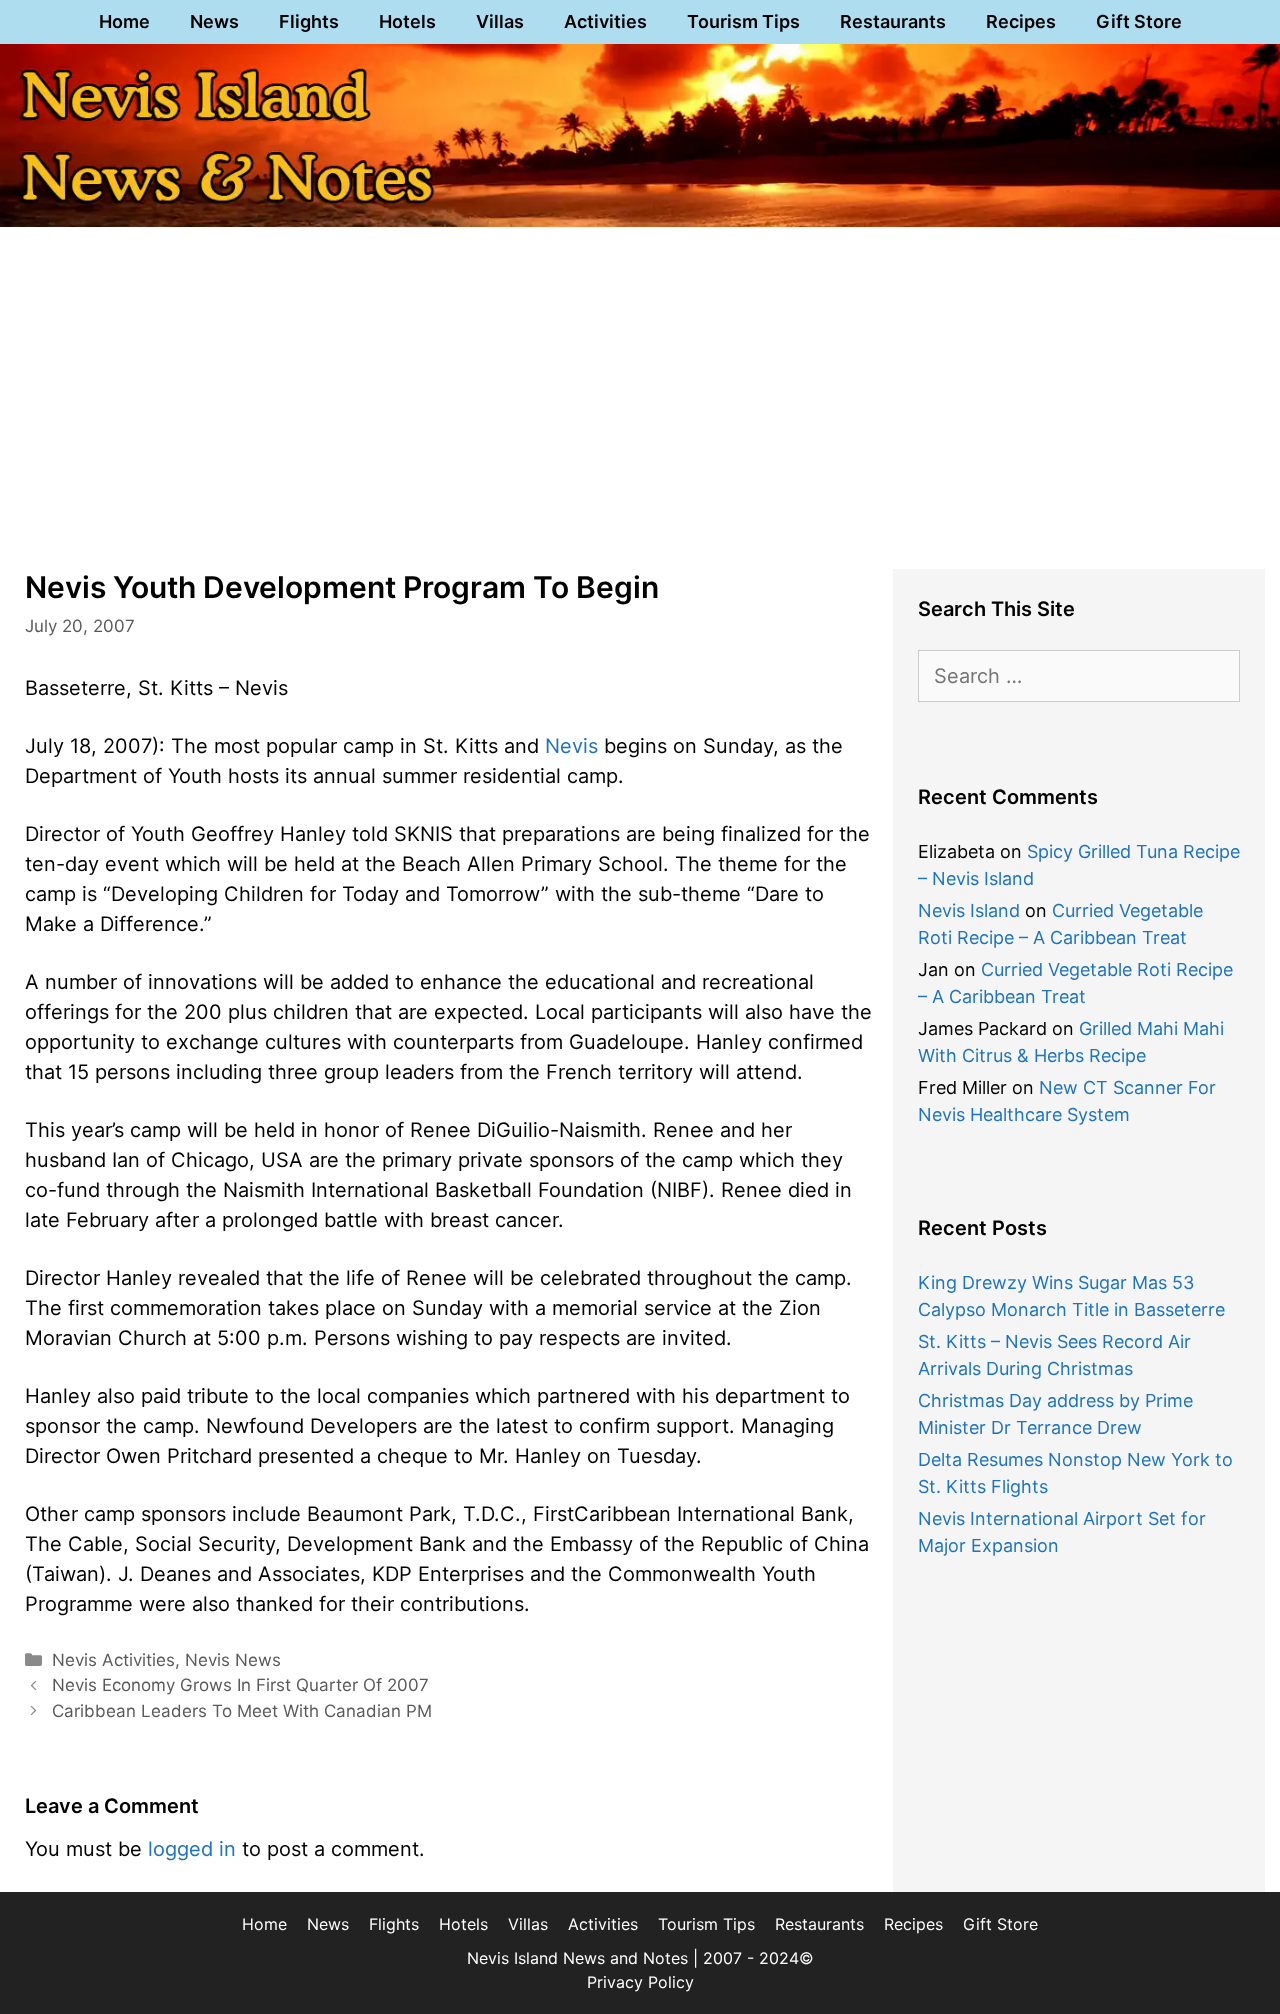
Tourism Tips (743, 21)
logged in (192, 1849)
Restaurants (893, 21)
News (214, 21)
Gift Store (1139, 21)
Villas (500, 21)
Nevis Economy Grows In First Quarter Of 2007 (240, 1685)
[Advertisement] (640, 394)
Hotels (407, 21)
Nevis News (233, 1660)
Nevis (571, 746)
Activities (605, 21)
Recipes (1021, 21)
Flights (309, 21)
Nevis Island (969, 910)
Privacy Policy (640, 1982)
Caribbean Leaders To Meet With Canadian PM (242, 1711)
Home (124, 21)
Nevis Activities (113, 1660)
